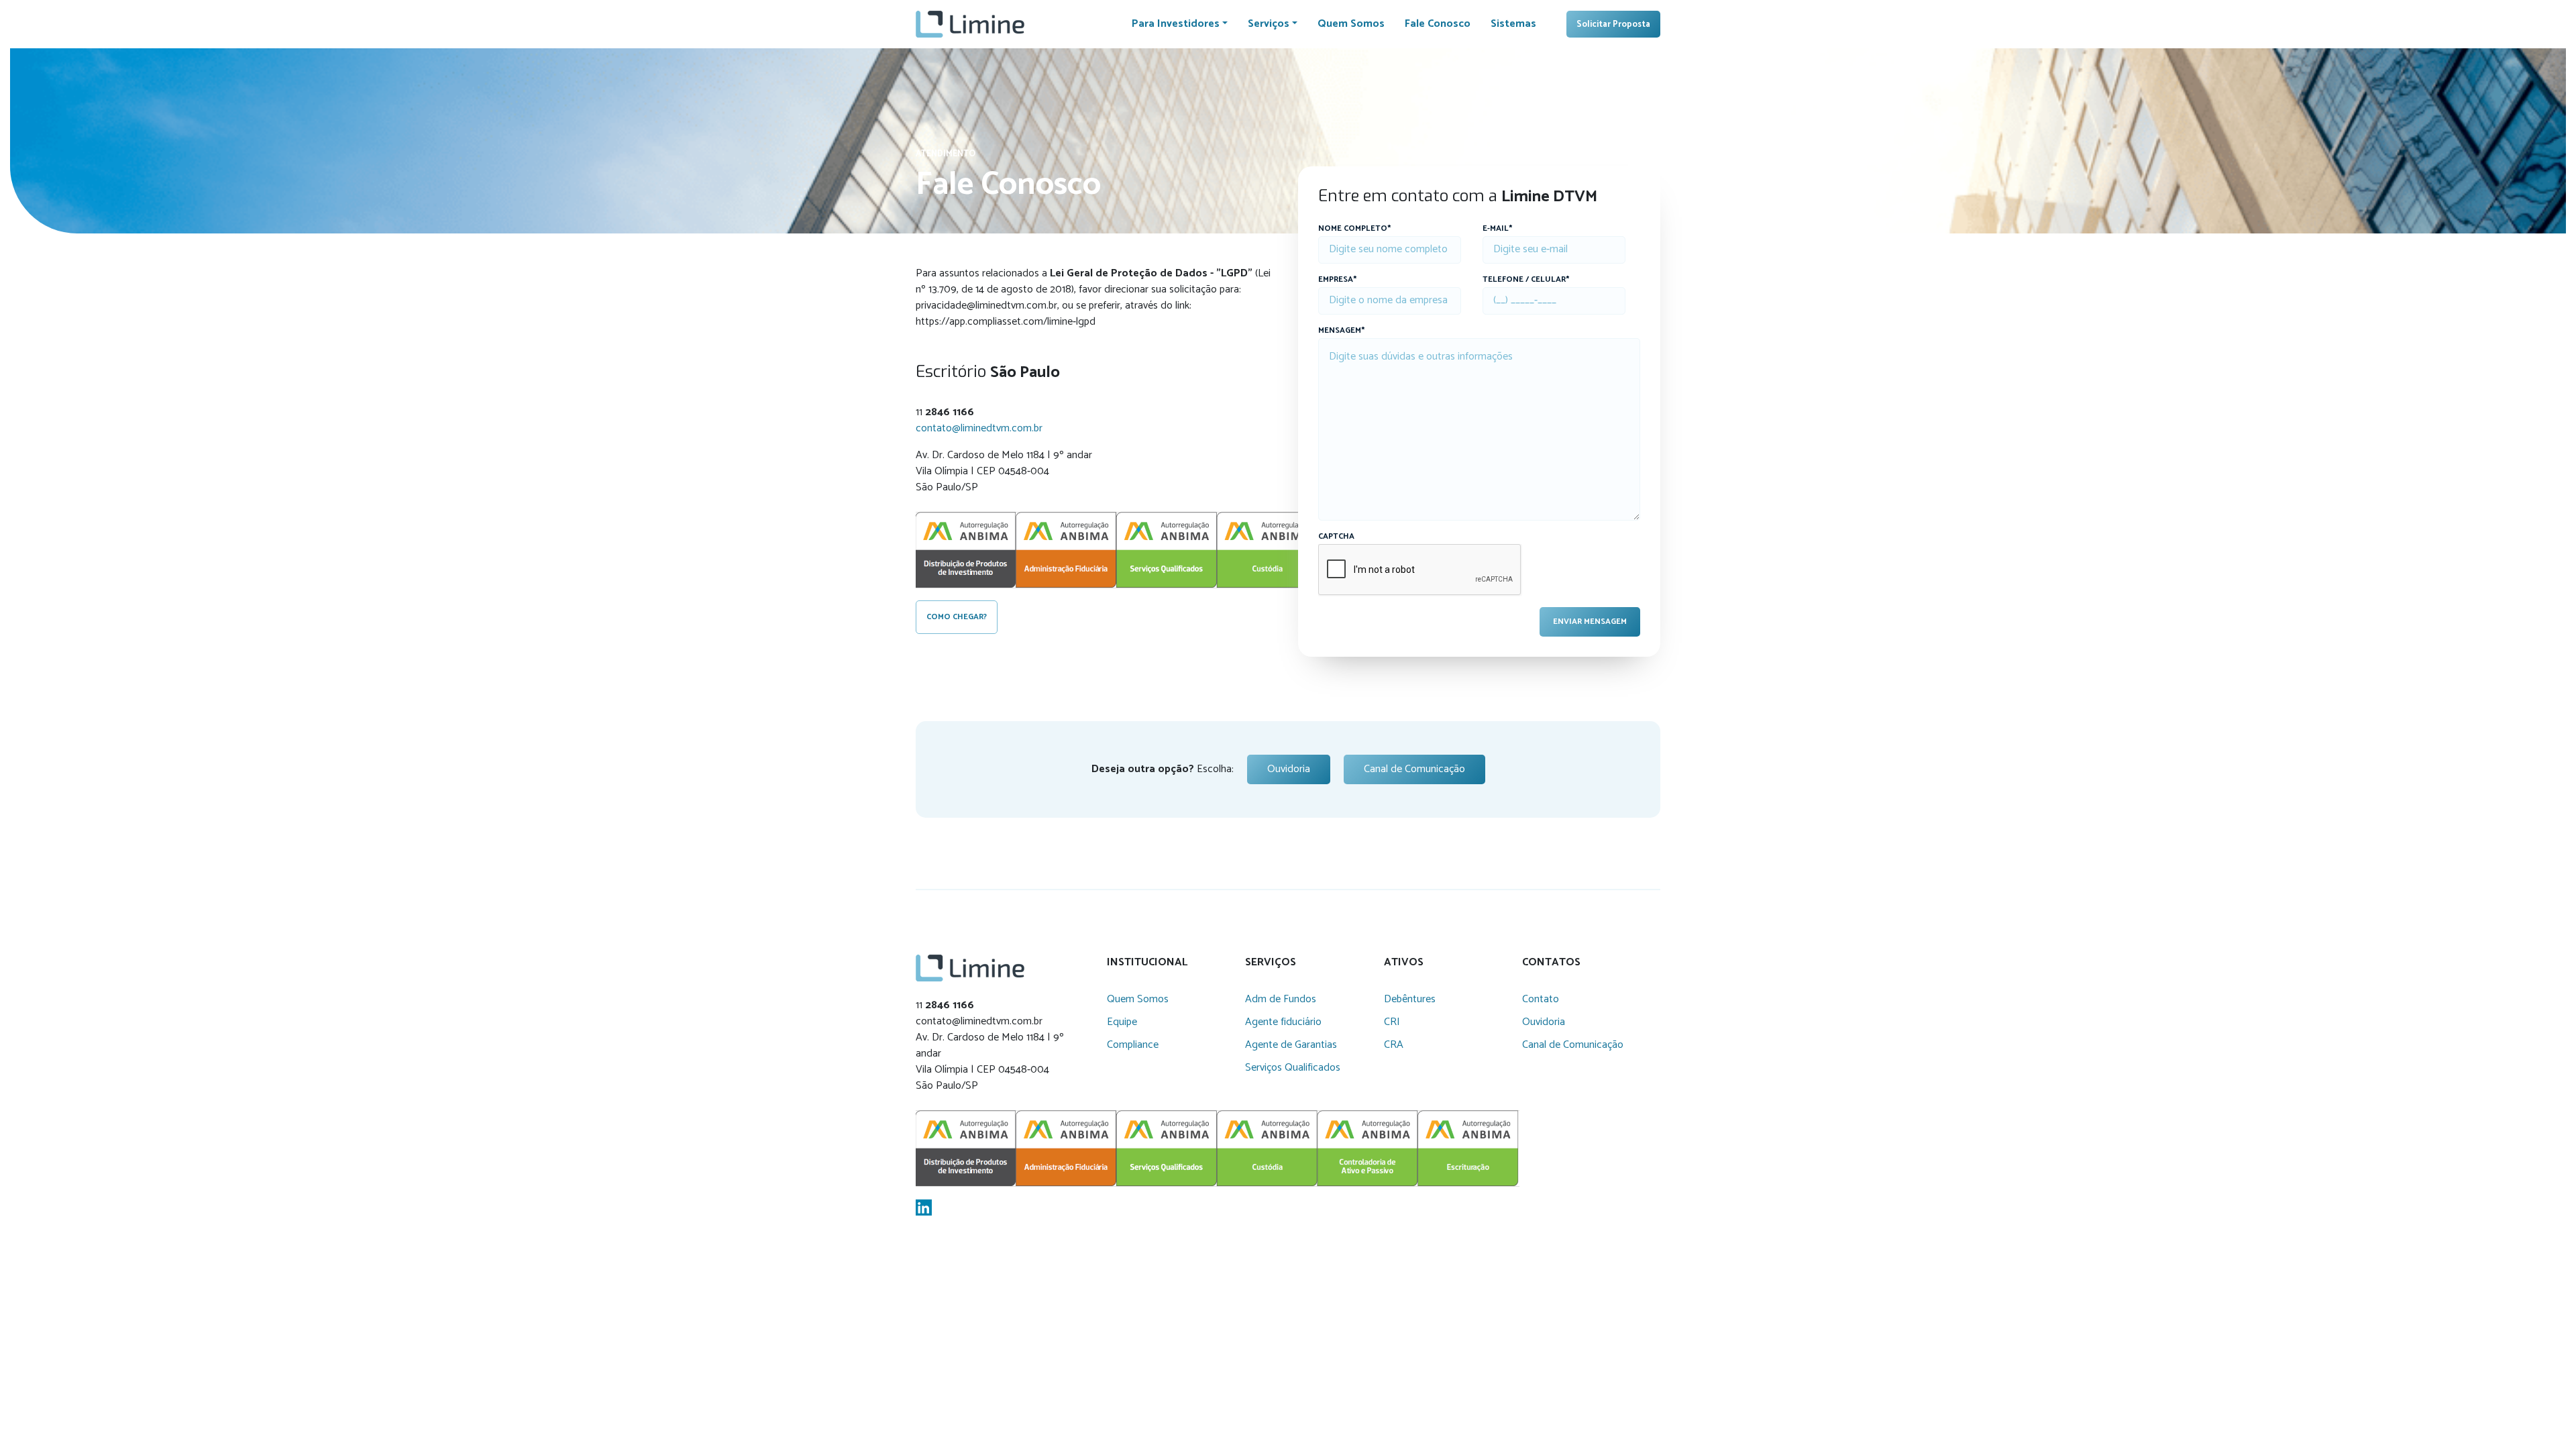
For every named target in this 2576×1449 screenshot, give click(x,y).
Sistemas (1513, 24)
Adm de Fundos (1281, 999)
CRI (1392, 1022)
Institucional (1147, 963)
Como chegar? (957, 617)
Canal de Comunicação (1414, 769)
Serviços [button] (1269, 24)
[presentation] (1420, 570)
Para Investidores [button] (1176, 24)
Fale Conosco (1438, 24)
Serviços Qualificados (1293, 1068)
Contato (1541, 999)
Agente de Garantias (1291, 1045)
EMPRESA (1337, 280)
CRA (1394, 1045)
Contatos (1551, 963)
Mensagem (1341, 331)
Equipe (1122, 1022)
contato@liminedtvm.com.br (979, 428)
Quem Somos (1351, 24)
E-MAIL (1497, 229)
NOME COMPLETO (1354, 229)
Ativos (1404, 963)
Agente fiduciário (1283, 1022)
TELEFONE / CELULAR (1526, 280)
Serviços (1271, 963)
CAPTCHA (1336, 537)
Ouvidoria (1289, 769)
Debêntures (1410, 999)
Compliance (1133, 1045)
